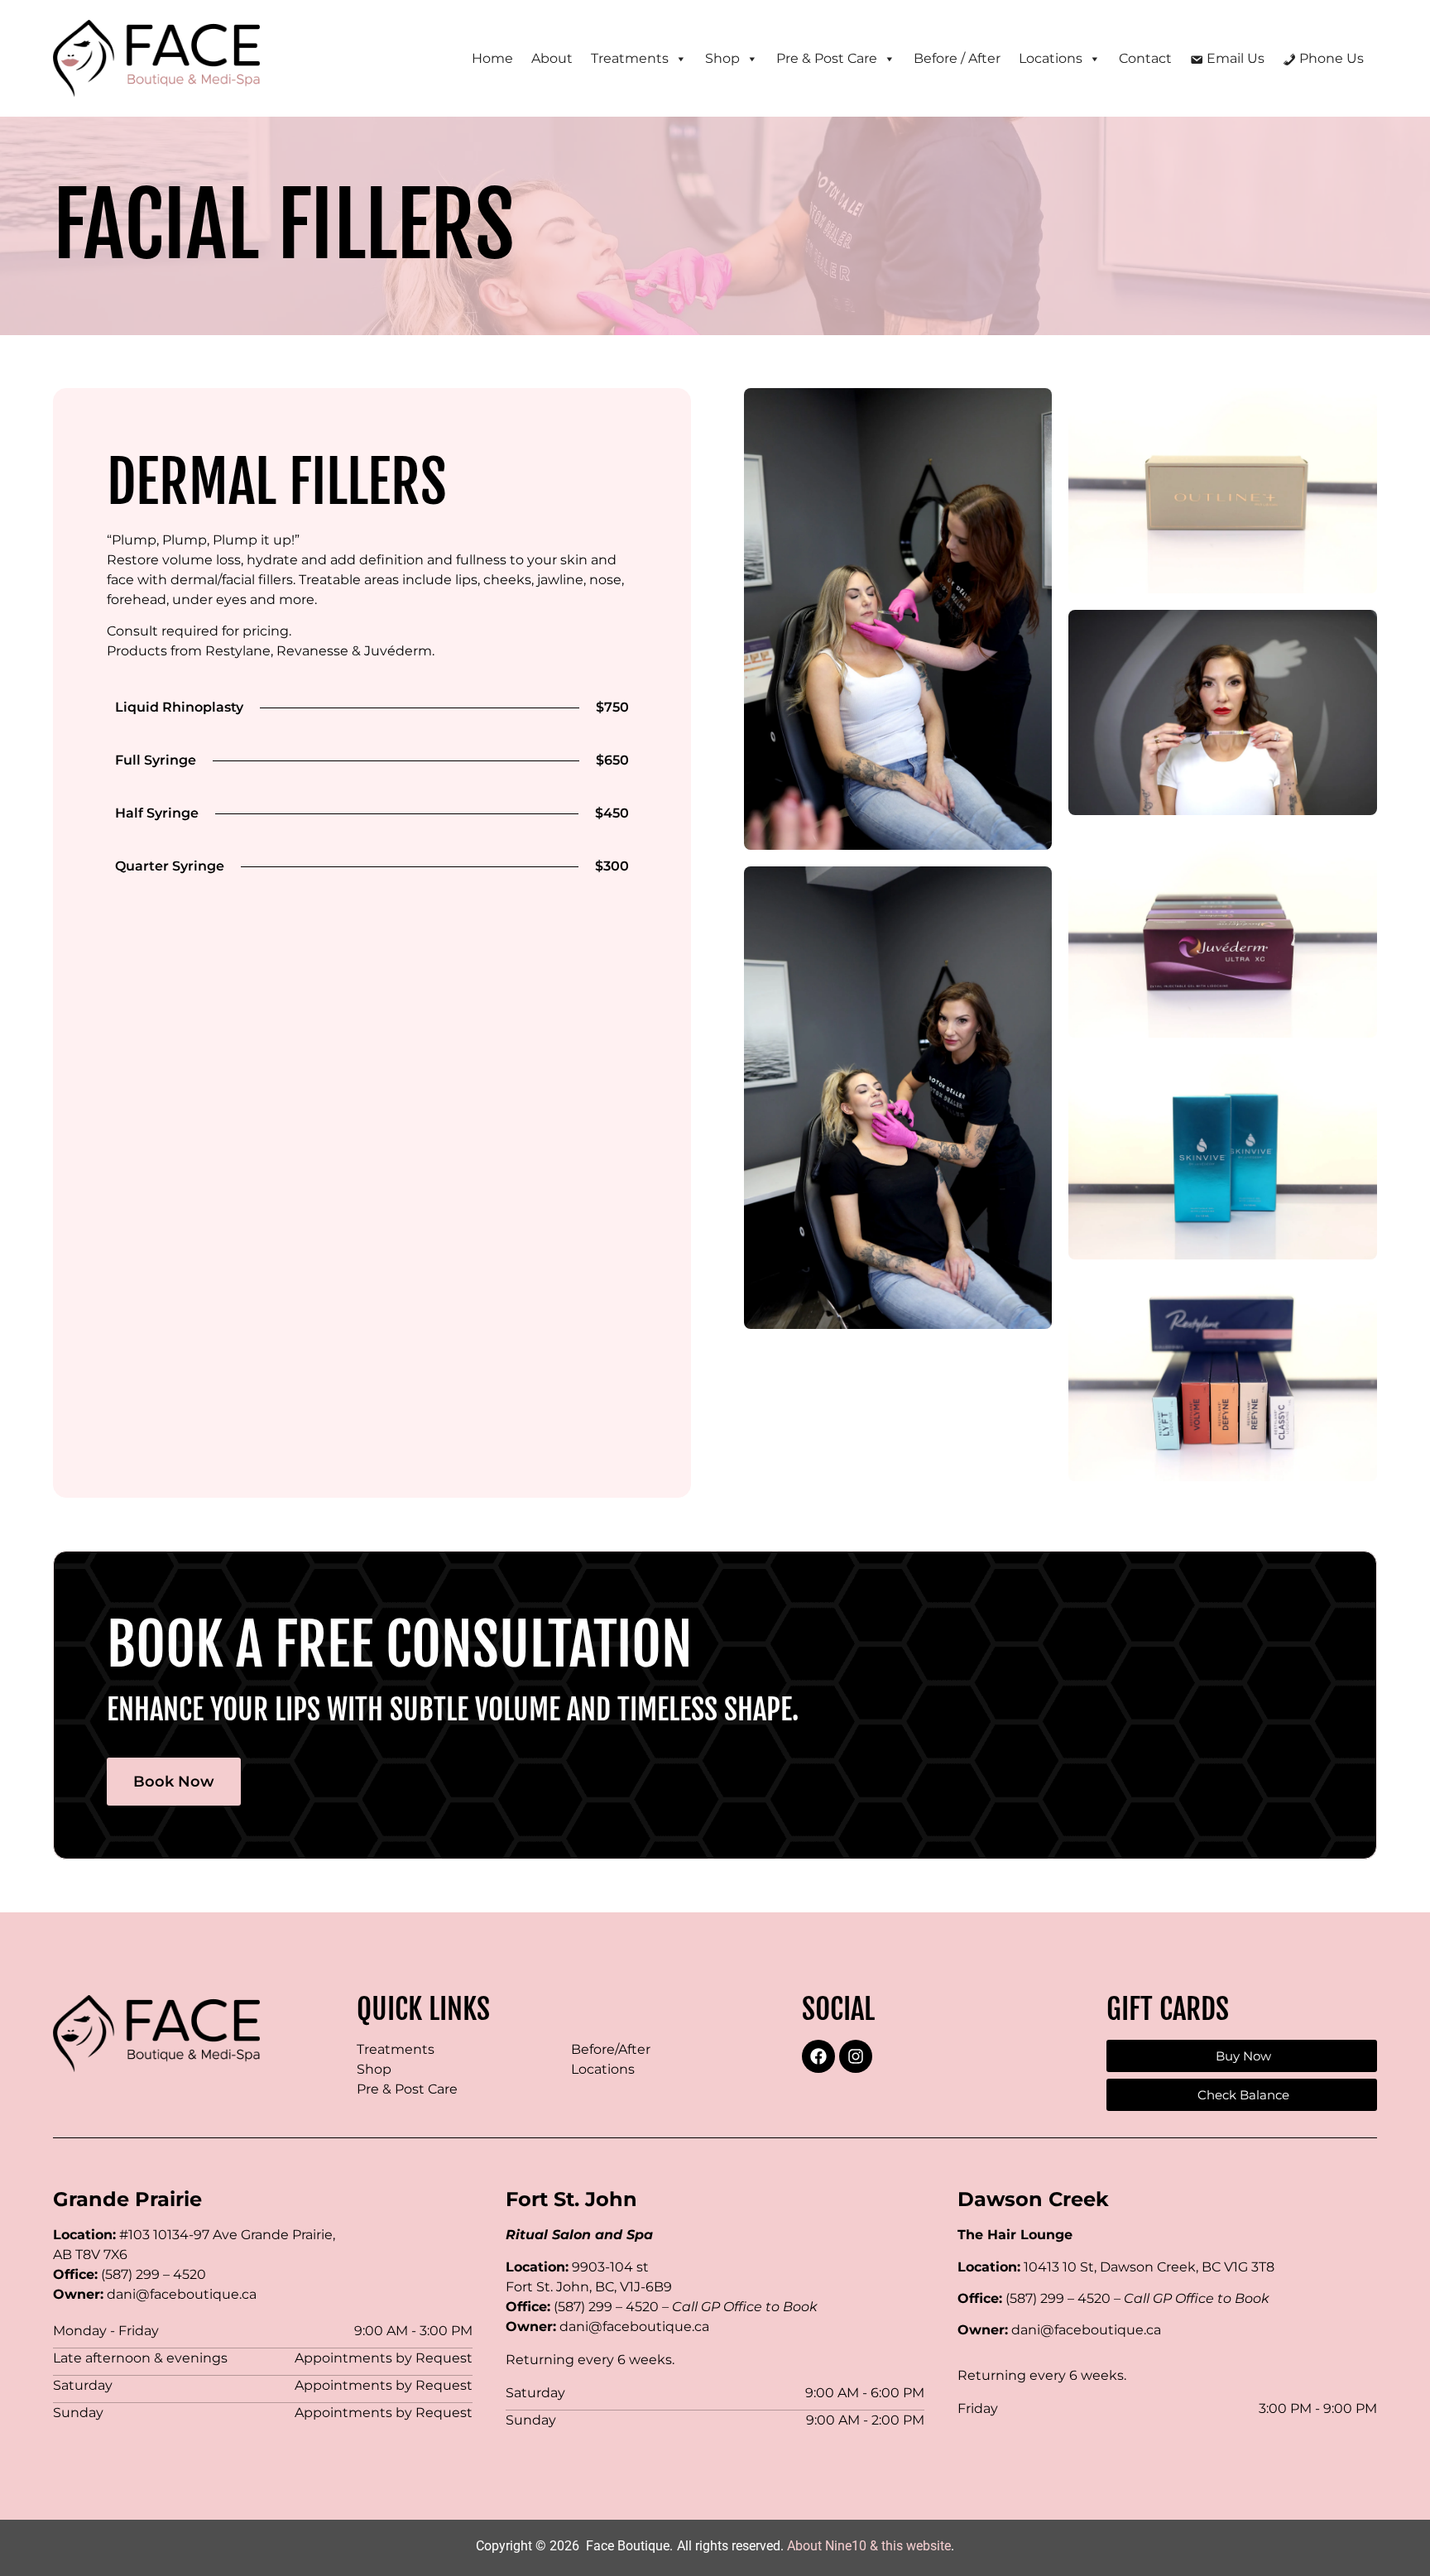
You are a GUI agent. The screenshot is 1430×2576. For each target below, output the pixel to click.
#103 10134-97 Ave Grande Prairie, (227, 2235)
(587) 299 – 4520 (154, 2274)
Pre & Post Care (407, 2089)
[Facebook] (818, 2056)
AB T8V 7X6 (90, 2255)
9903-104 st (610, 2267)
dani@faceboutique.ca (182, 2294)
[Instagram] (856, 2056)
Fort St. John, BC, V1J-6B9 (589, 2287)
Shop (374, 2069)
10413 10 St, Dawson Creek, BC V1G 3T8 (1149, 2267)
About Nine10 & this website (869, 2546)
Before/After (611, 2049)
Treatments (396, 2049)
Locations (603, 2069)
